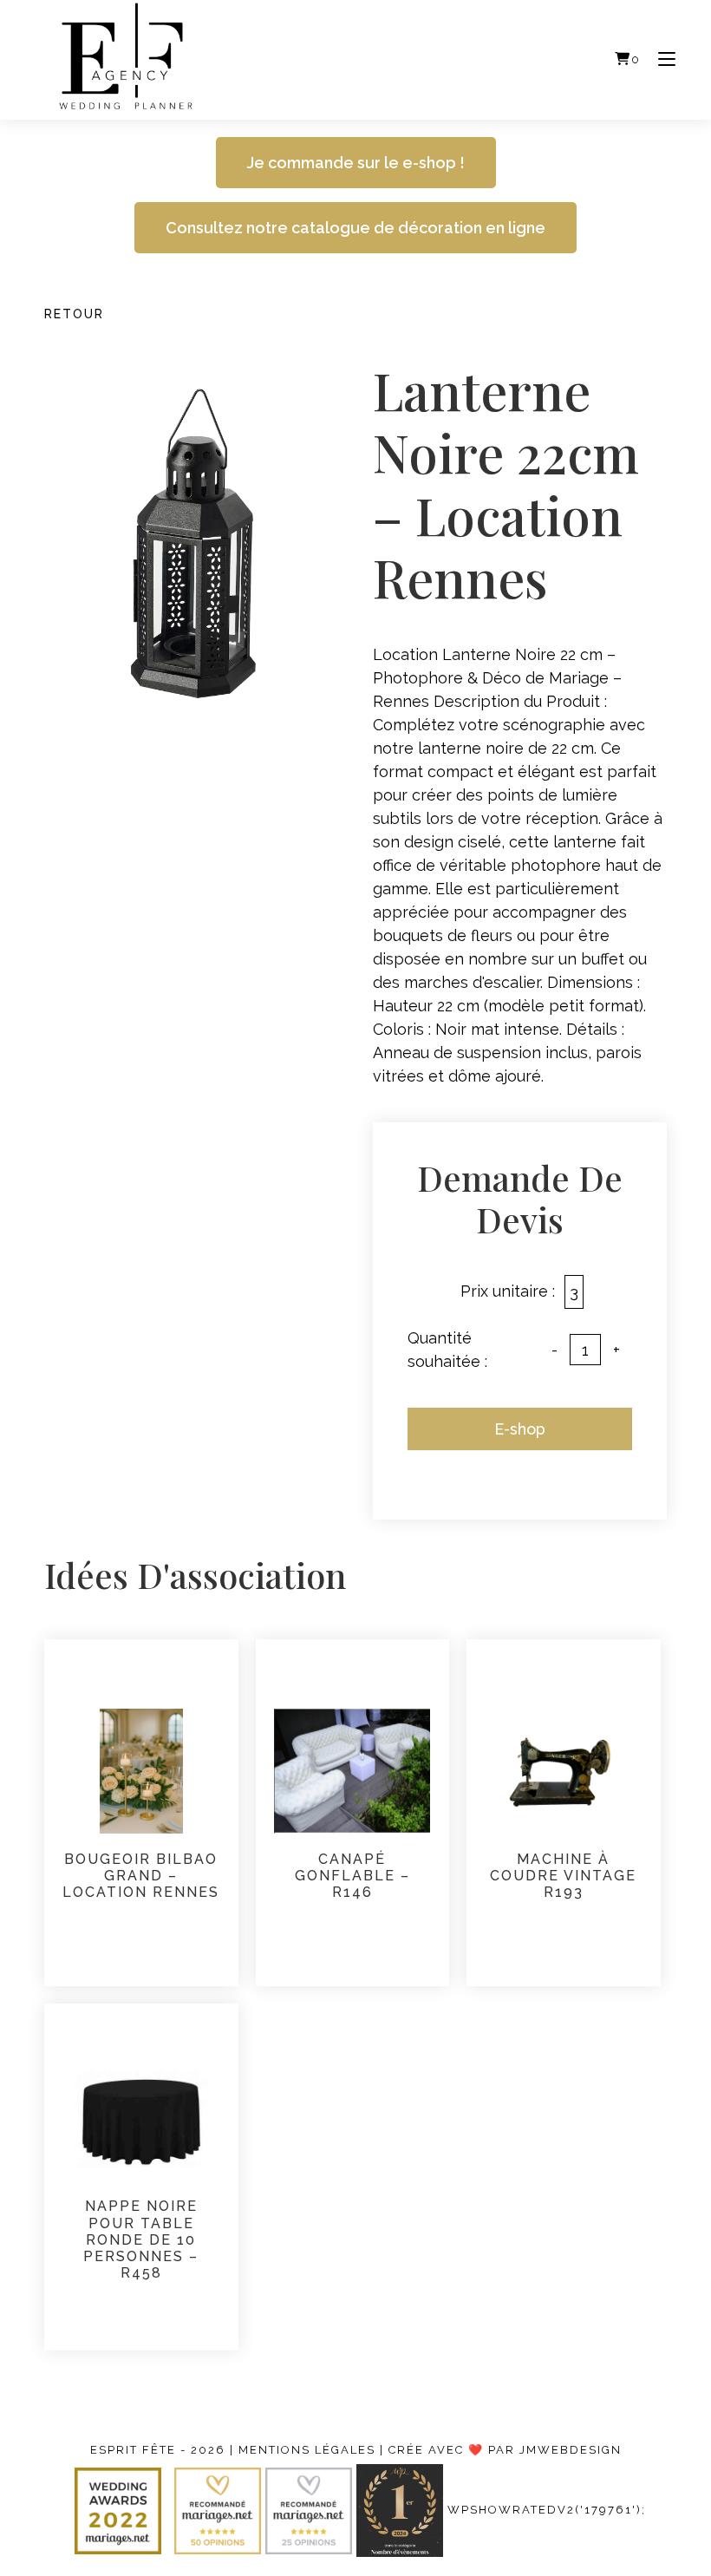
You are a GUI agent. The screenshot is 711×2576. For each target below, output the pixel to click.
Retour (74, 314)
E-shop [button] (520, 1429)
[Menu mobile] (660, 59)
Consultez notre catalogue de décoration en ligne (355, 228)
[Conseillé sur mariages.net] (220, 2510)
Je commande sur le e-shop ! (356, 163)
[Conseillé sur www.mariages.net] (311, 2510)
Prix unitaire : (508, 1291)
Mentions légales (307, 2450)
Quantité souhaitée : (447, 1350)
